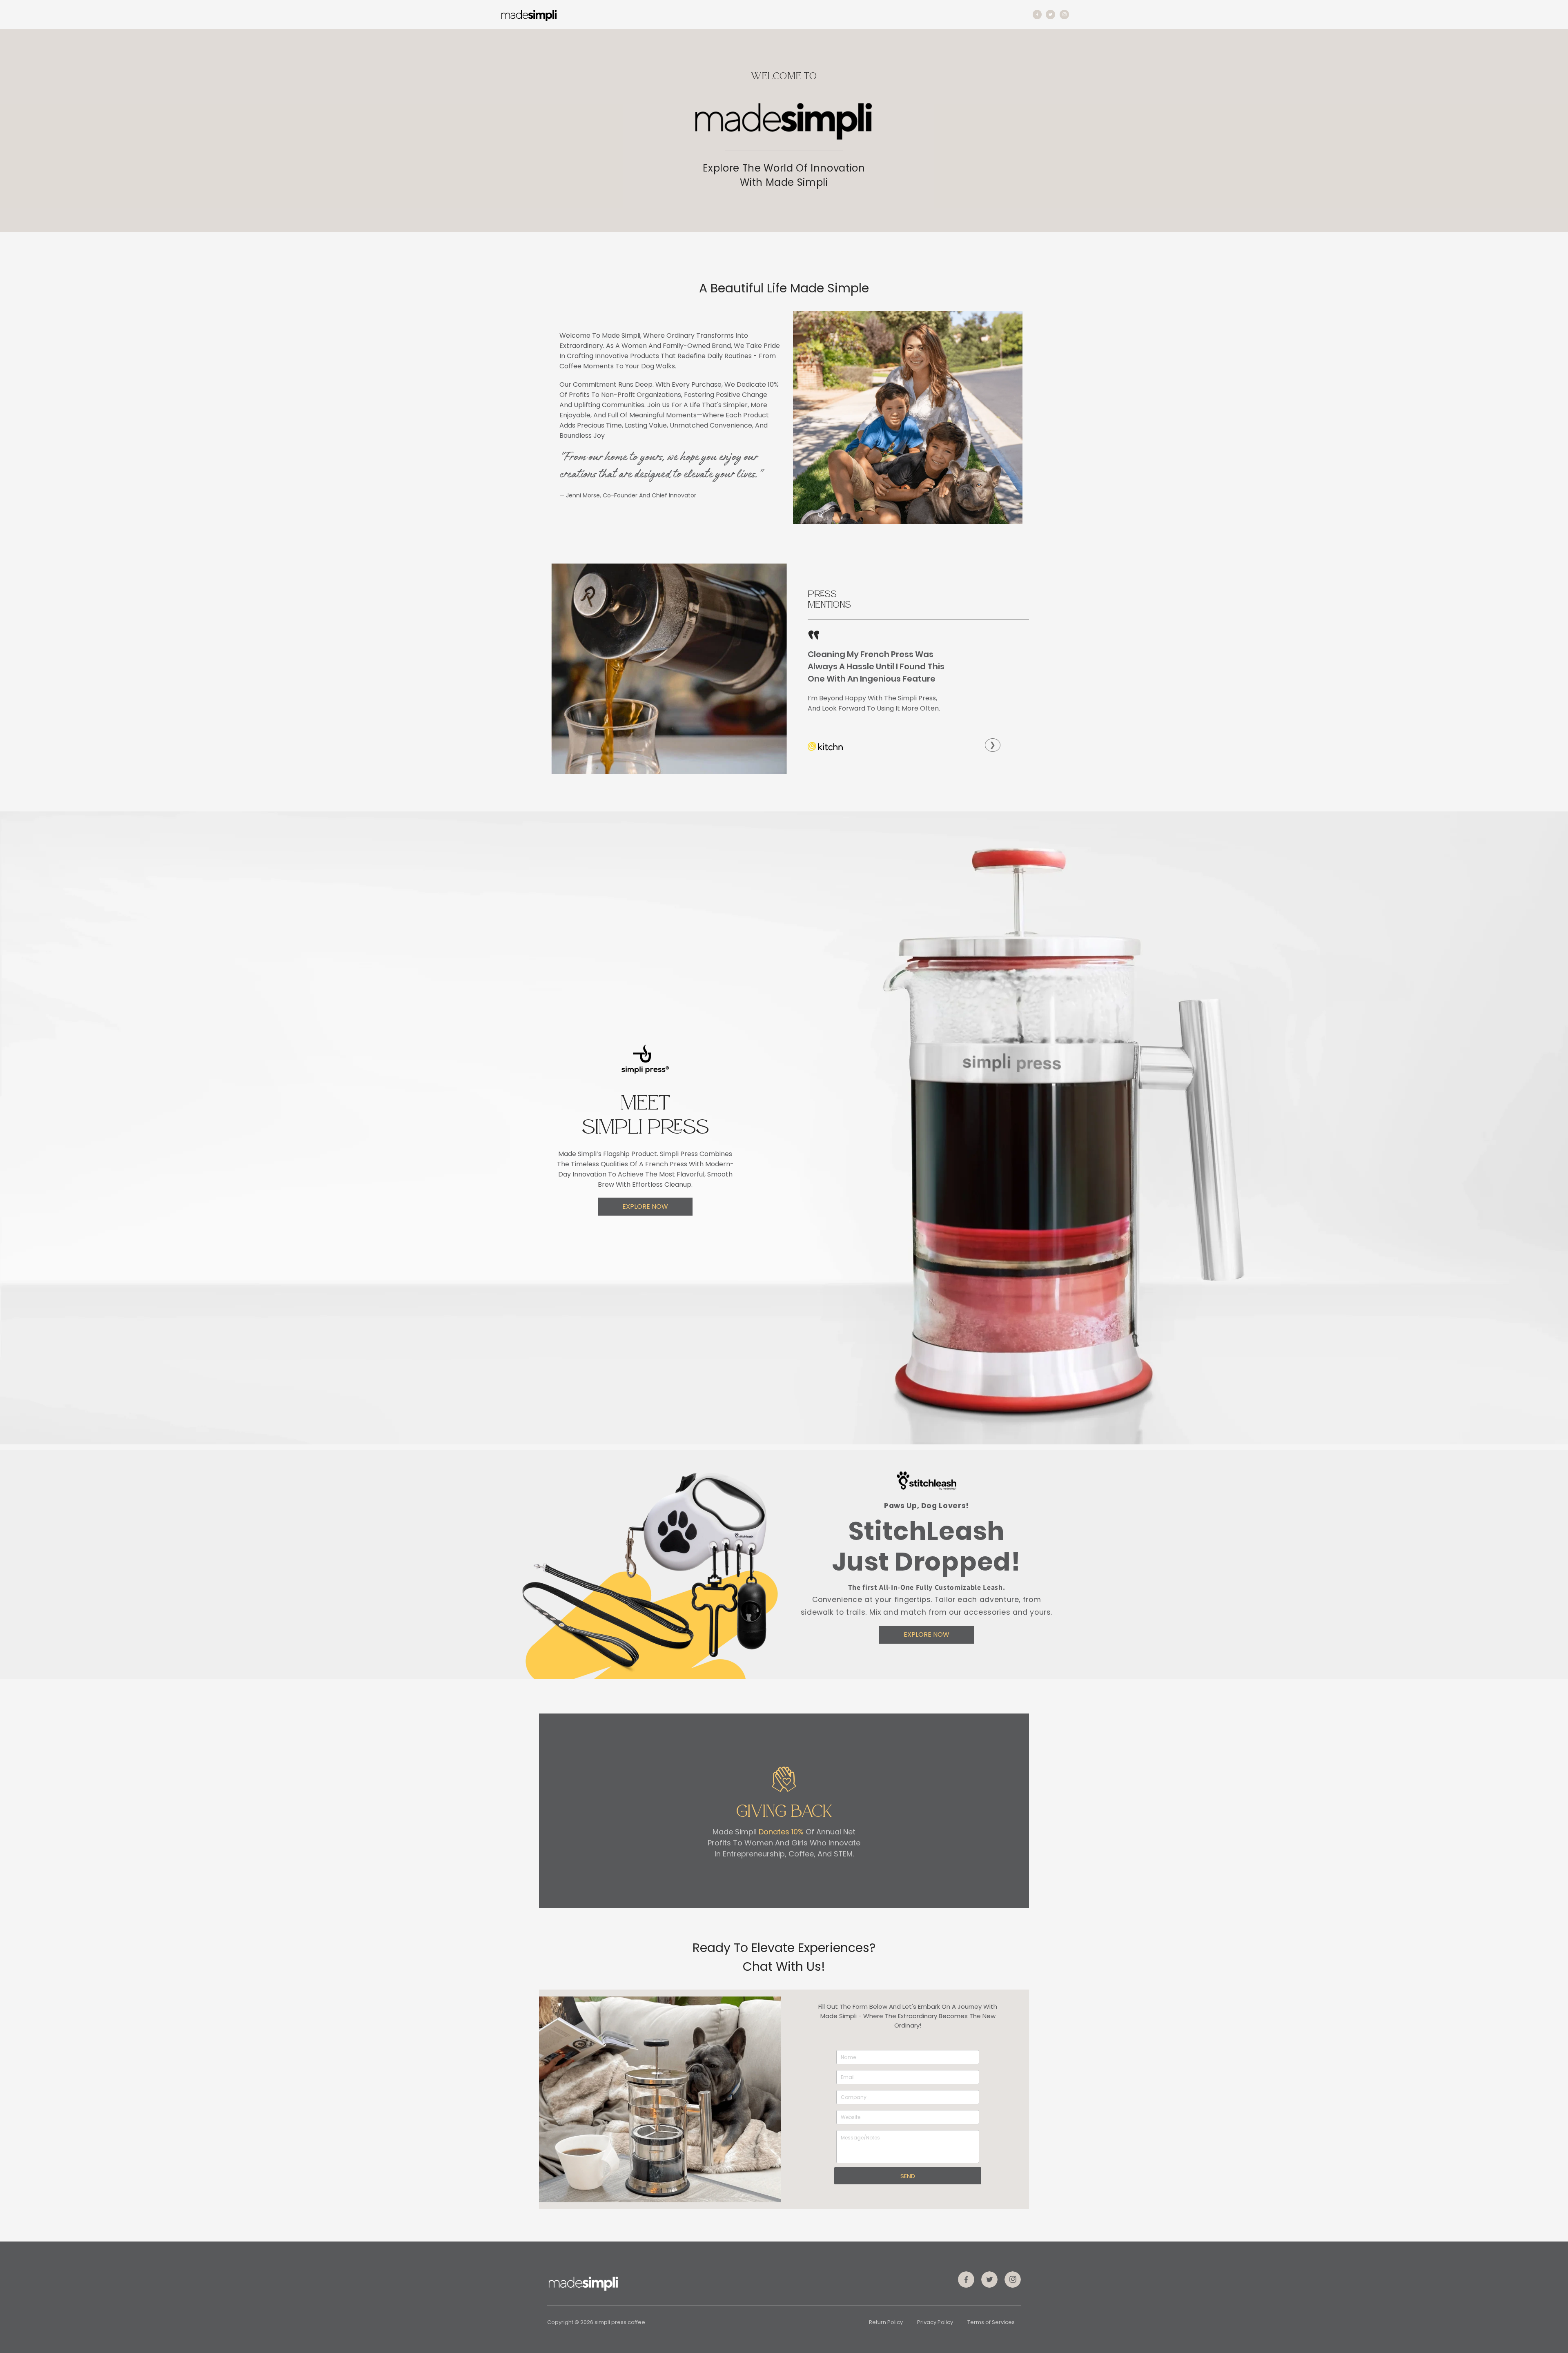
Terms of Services (991, 2322)
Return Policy (886, 2322)
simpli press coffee (620, 2322)
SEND (908, 2176)
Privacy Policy (935, 2322)
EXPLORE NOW (645, 1207)
